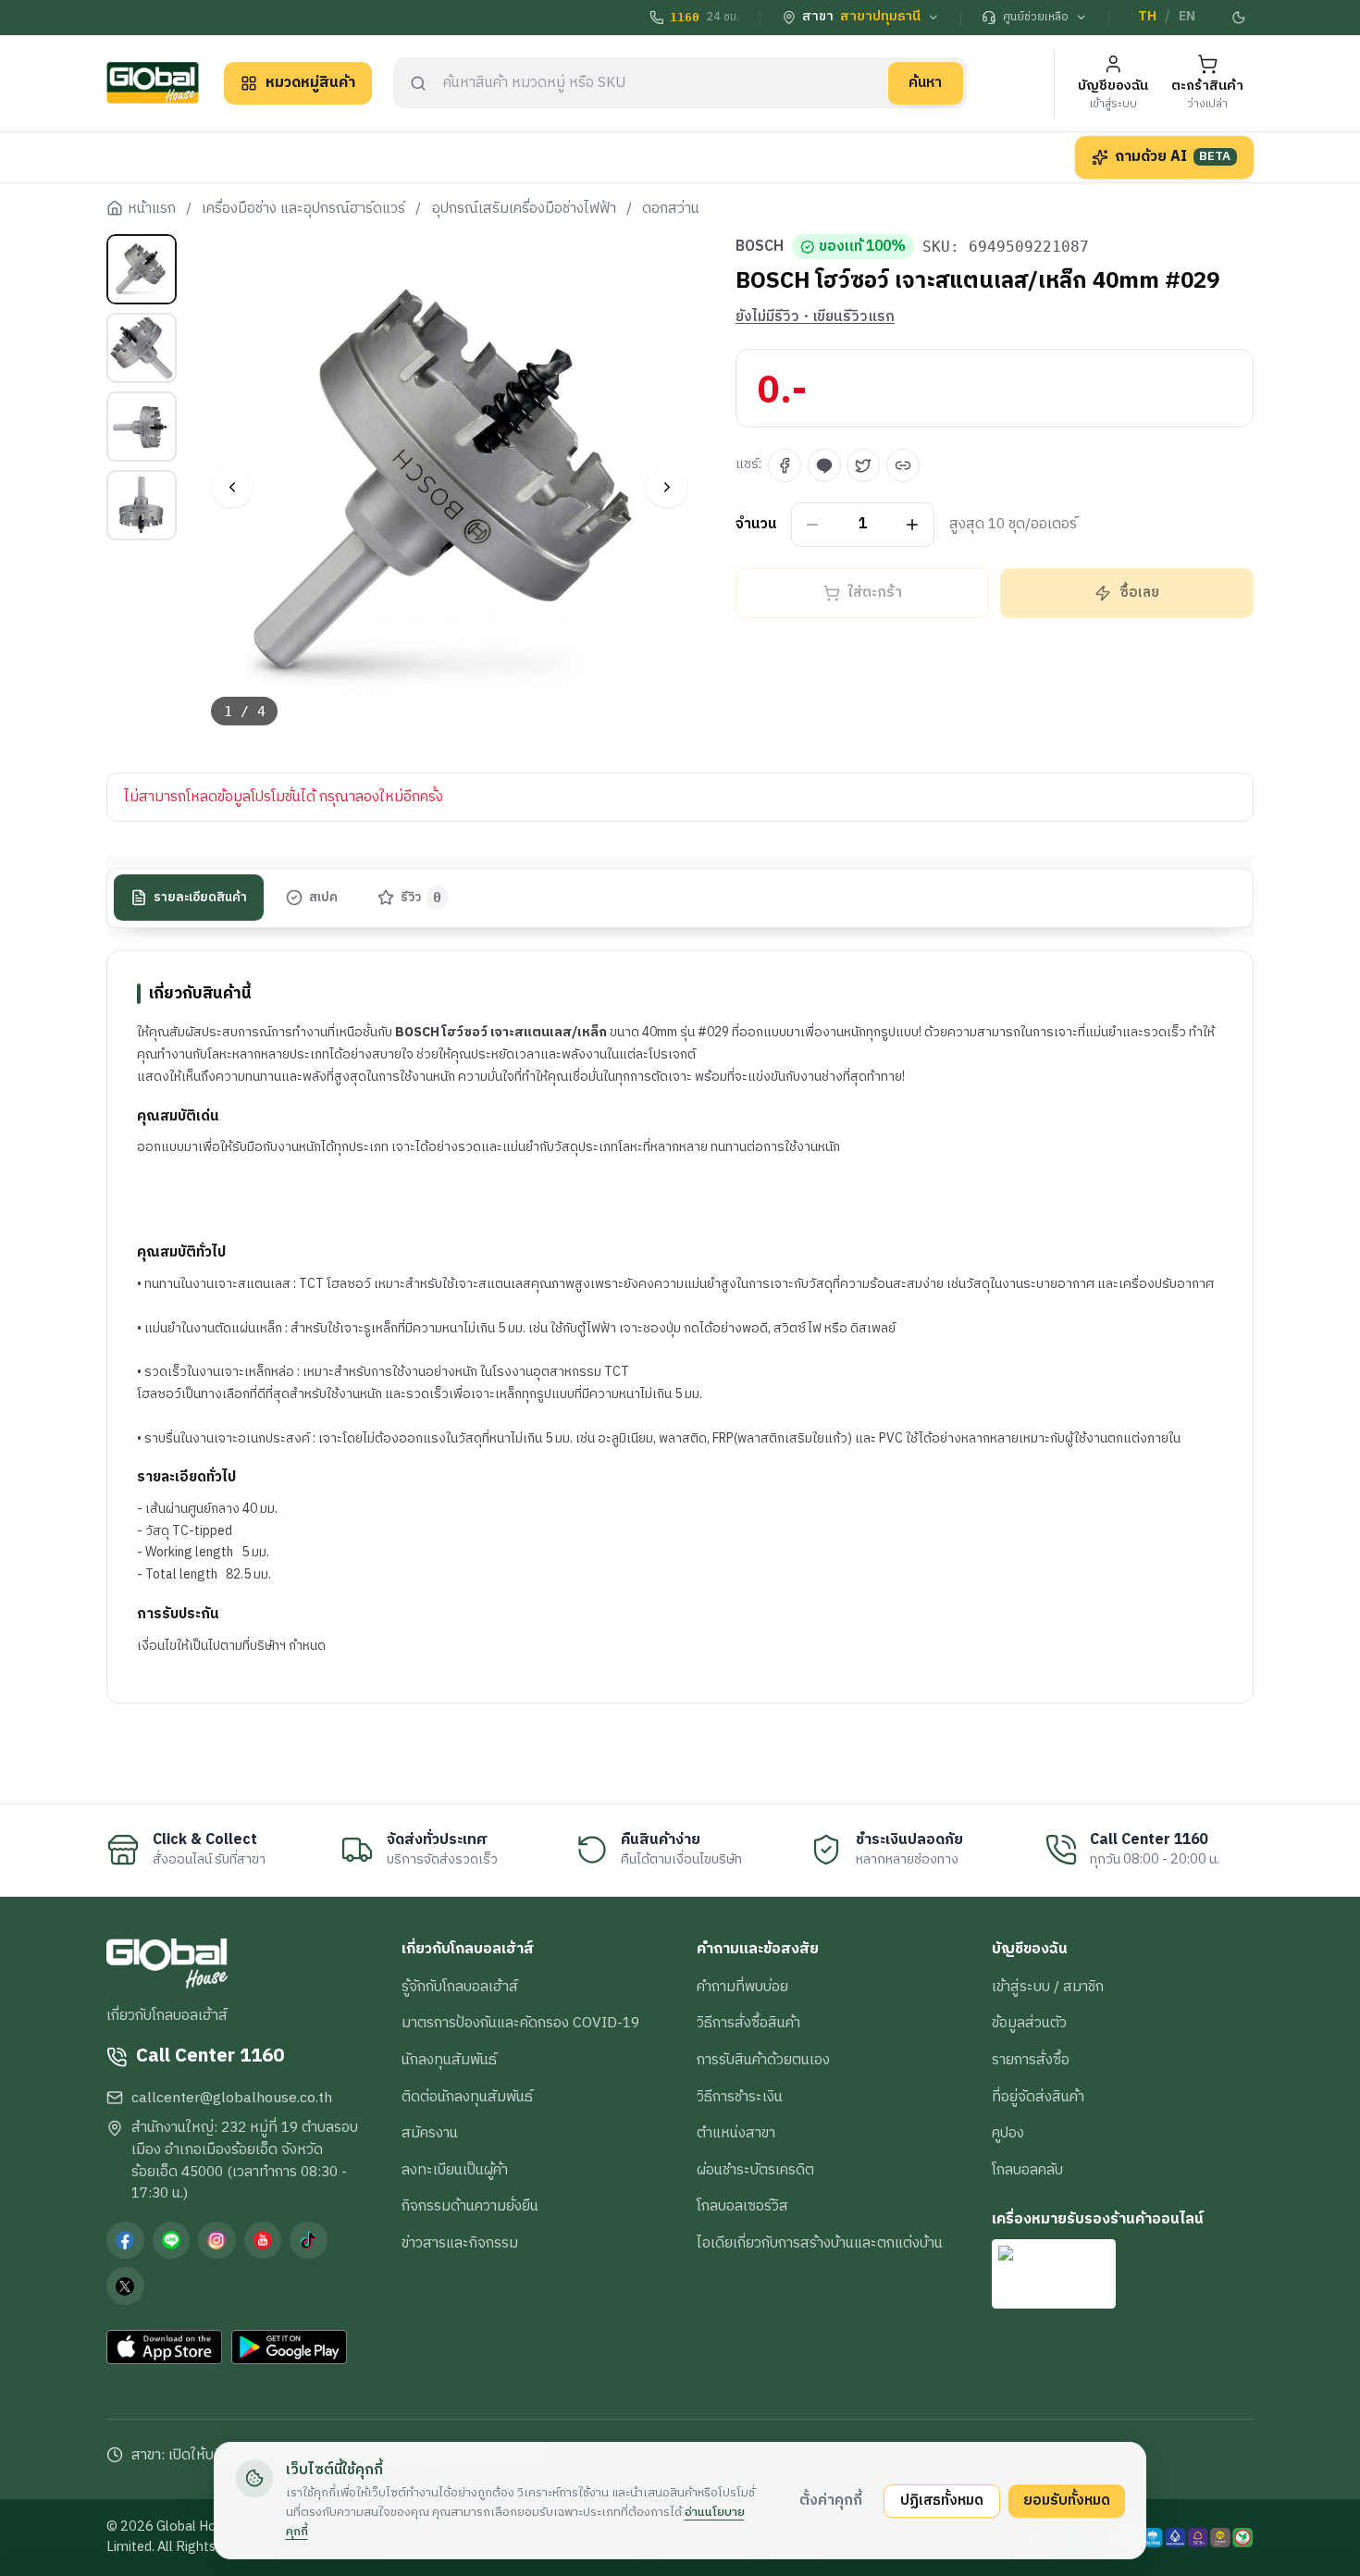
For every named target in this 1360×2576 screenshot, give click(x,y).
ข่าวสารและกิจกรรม (460, 2243)
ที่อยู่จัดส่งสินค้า (1038, 2097)
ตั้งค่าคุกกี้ (831, 2500)
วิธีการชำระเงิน (740, 2097)
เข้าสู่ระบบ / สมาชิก (1048, 1987)
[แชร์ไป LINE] (824, 465)
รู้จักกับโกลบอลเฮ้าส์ (460, 1987)
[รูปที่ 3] (142, 427)
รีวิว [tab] (421, 898)
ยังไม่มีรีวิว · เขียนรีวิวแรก (815, 317)
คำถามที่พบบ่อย (742, 1987)
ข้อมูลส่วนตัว (1029, 2023)
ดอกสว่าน (671, 209)
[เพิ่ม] (913, 525)
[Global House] (153, 83)
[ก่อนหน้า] (232, 487)
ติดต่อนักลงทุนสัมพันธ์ (467, 2097)
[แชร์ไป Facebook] (785, 465)
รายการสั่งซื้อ (1031, 2060)
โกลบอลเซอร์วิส (742, 2206)
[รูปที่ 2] (142, 348)
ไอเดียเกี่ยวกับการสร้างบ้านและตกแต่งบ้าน (820, 2243)
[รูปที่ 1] (142, 269)
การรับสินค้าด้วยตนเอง (763, 2060)
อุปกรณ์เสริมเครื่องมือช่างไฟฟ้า (524, 209)
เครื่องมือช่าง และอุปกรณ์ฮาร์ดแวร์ (303, 209)
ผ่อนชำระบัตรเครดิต (755, 2170)
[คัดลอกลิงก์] (903, 465)
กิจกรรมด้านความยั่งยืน (470, 2206)
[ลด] (813, 525)
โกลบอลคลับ (1027, 2170)
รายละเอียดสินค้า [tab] (200, 898)
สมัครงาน (430, 2133)
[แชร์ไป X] (863, 465)
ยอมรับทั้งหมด (1067, 2500)
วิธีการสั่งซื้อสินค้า (748, 2023)
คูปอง (1008, 2133)
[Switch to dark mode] (1240, 18)
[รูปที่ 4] (142, 505)
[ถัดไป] (667, 487)
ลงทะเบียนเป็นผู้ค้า (455, 2170)
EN (1187, 17)
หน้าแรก (152, 209)
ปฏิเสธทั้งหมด (942, 2500)
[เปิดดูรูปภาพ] (450, 487)
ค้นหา (925, 82)
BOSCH (760, 247)
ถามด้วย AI (1173, 156)
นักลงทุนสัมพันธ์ (449, 2060)
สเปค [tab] (323, 898)
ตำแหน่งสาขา (736, 2133)
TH (1147, 17)
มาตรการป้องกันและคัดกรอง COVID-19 (520, 2023)
